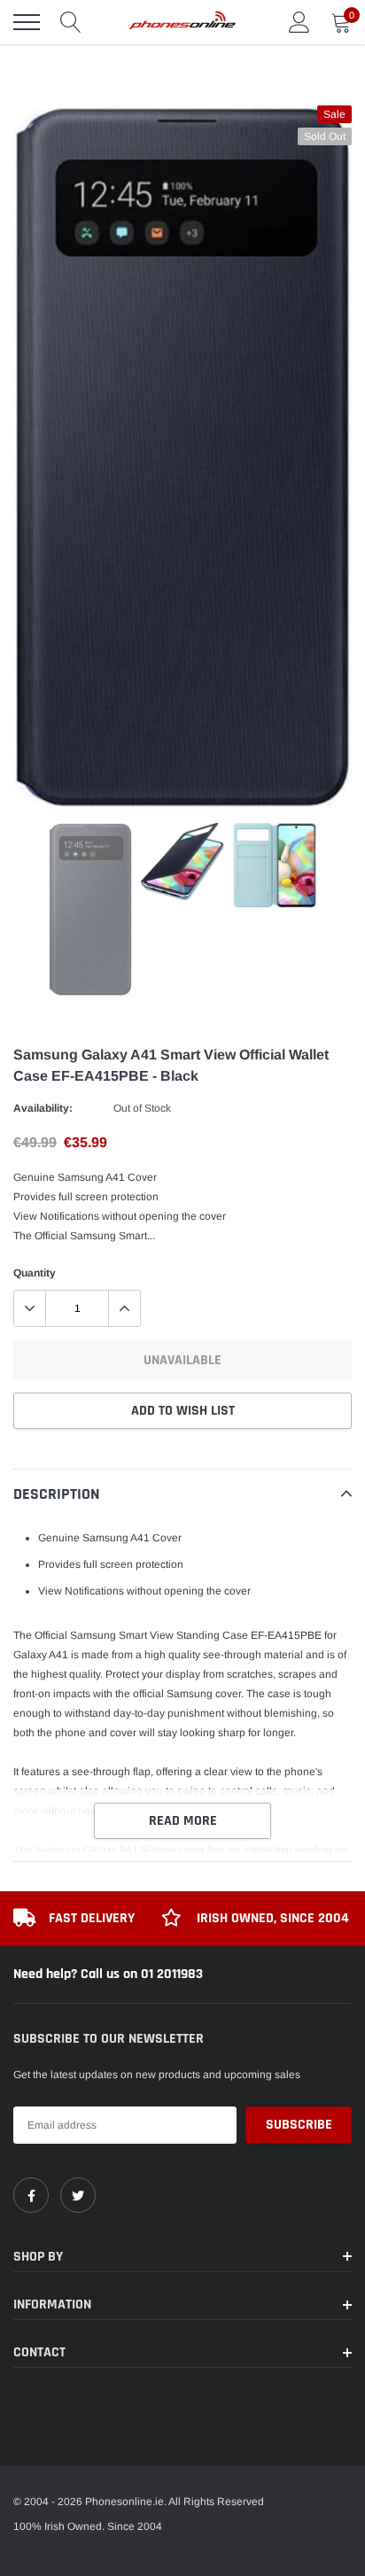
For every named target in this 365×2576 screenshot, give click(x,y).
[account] (299, 22)
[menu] (27, 22)
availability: (43, 1108)
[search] (71, 22)
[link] (31, 2195)
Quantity (35, 1273)
